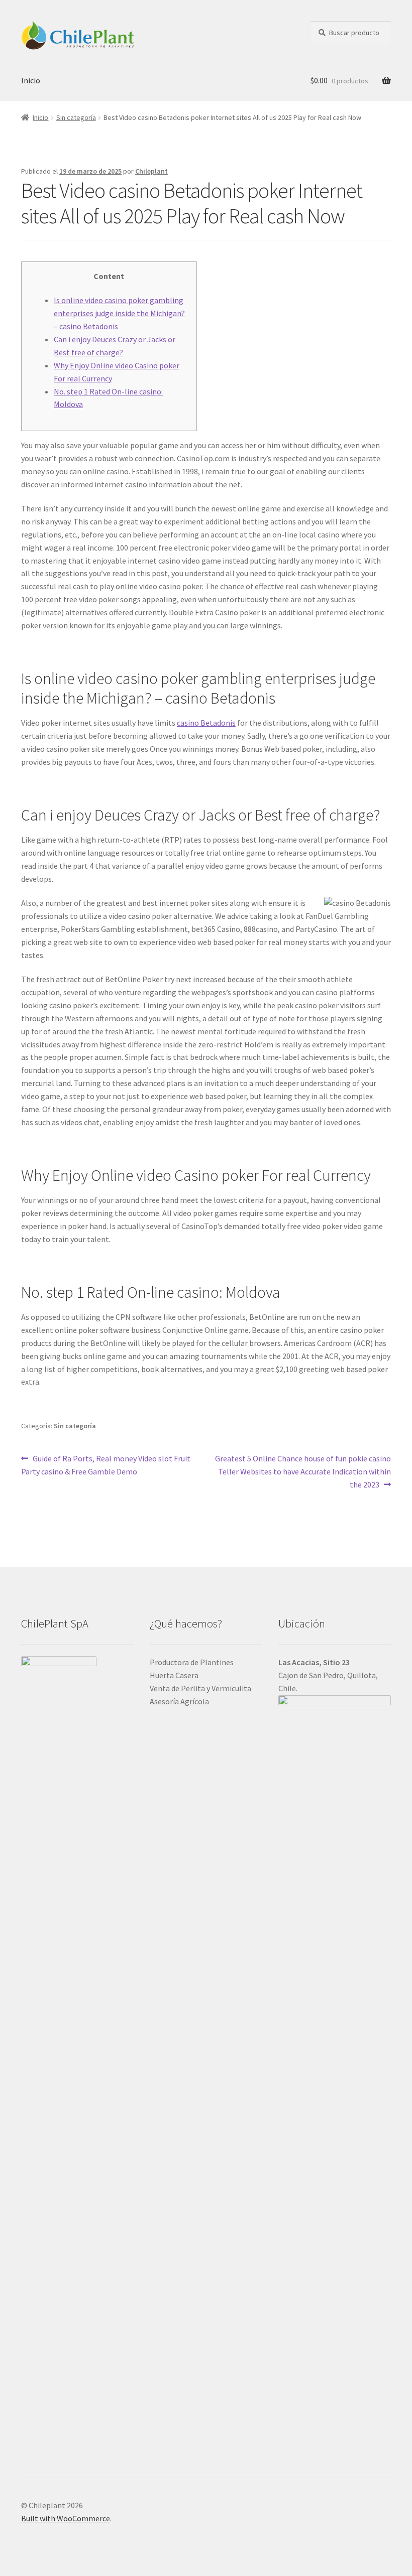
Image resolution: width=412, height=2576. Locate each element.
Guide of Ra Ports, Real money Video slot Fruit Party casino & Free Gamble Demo (106, 1465)
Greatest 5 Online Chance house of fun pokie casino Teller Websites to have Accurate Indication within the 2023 (303, 1471)
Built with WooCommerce (66, 2518)
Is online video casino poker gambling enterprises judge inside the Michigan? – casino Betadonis (119, 313)
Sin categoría (76, 117)
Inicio (31, 80)
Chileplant (151, 171)
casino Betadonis (206, 723)
